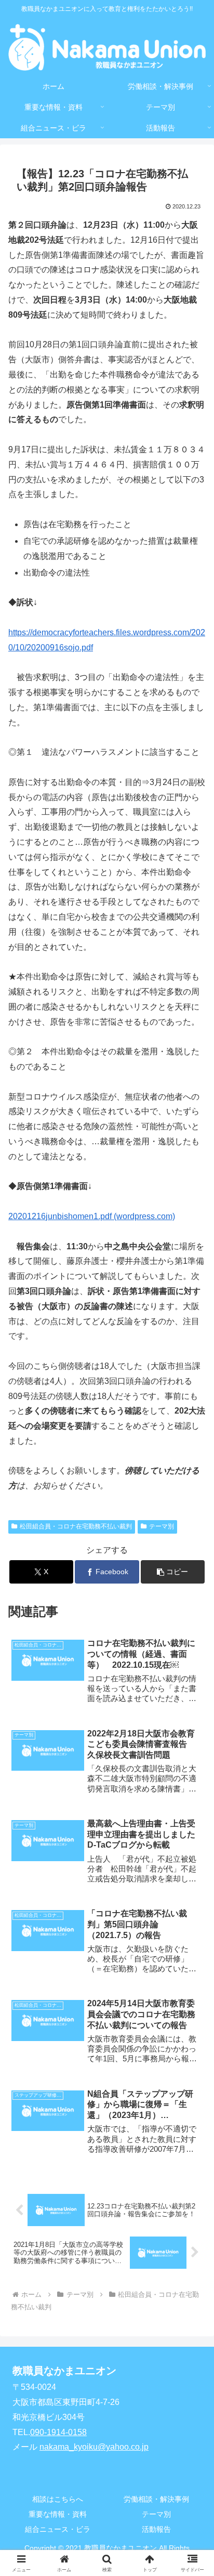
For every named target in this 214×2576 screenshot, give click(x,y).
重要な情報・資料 (58, 2514)
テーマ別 (162, 1526)
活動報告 (156, 2529)
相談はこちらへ (58, 2499)
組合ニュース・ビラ (58, 2529)
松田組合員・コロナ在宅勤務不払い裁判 (76, 1526)
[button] (173, 1572)
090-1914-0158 (58, 2432)
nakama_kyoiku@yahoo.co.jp (94, 2447)
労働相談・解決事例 (156, 2499)
